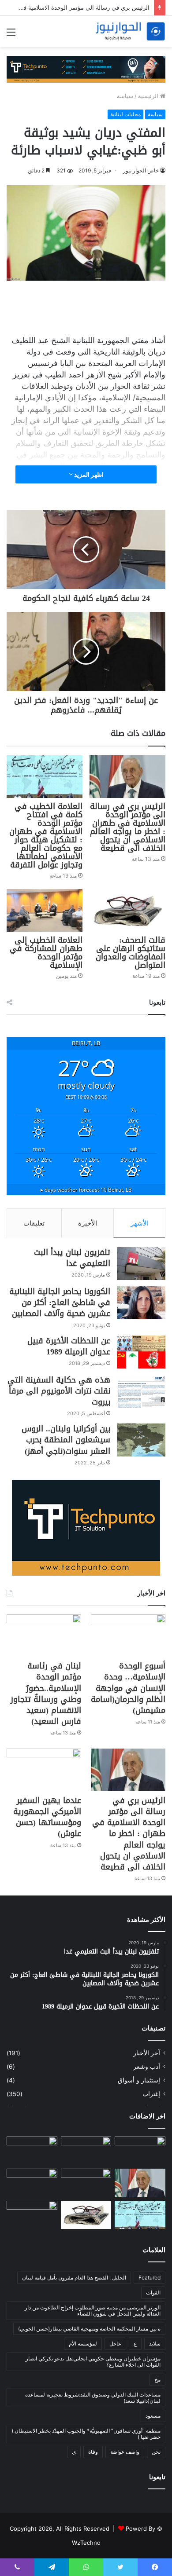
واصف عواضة (125, 2452)
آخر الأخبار (147, 2053)
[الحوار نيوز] (130, 31)
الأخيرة (88, 1223)
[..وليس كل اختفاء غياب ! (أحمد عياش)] (32, 2215)
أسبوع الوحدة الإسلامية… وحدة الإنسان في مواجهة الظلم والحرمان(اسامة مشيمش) (128, 1688)
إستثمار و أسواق (139, 2080)
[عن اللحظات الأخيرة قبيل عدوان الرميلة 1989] (141, 1352)
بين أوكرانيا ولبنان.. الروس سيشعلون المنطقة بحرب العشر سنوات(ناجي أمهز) (66, 1440)
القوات (153, 2292)
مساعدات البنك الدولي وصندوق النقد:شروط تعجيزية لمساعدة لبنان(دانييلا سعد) (93, 2398)
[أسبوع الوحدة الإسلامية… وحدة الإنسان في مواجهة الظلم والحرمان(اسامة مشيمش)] (128, 1635)
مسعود (153, 2416)
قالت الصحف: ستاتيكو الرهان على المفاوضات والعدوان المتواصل (131, 953)
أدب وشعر (147, 2067)
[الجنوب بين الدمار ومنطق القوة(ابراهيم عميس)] (32, 2183)
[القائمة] (11, 35)
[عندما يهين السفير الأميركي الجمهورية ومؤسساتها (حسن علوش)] (44, 1769)
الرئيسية (149, 96)
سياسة (125, 96)
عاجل (115, 2344)
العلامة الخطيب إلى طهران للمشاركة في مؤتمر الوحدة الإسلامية (46, 953)
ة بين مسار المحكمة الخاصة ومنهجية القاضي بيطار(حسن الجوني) (89, 2329)
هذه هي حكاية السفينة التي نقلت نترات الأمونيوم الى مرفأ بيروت (59, 1391)
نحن (156, 2452)
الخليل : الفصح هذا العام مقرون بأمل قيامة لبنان (74, 2278)
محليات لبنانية (125, 114)
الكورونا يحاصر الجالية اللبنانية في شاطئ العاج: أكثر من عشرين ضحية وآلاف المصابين (60, 1303)
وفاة (93, 2452)
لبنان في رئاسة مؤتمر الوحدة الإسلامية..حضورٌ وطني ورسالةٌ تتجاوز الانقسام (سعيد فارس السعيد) (46, 1694)
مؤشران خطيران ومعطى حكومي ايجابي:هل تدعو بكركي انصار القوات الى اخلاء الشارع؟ (93, 2362)
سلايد (155, 2344)
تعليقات (34, 1223)
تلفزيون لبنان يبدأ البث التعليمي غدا (72, 1258)
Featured (150, 2278)
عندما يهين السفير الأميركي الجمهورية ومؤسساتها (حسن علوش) (47, 1817)
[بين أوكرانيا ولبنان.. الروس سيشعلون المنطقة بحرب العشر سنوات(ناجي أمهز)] (141, 1440)
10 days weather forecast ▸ (86, 1189)
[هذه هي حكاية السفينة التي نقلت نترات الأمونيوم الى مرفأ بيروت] (141, 1391)
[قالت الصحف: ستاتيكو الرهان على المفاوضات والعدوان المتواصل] (127, 910)
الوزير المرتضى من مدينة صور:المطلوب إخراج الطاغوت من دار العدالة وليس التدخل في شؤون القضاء (93, 2311)
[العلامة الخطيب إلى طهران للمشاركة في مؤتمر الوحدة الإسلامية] (45, 910)
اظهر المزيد (88, 474)
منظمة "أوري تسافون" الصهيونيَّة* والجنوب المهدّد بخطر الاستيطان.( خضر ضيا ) (86, 2434)
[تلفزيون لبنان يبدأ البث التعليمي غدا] (141, 1264)
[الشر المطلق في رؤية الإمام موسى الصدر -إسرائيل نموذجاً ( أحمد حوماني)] (140, 2151)
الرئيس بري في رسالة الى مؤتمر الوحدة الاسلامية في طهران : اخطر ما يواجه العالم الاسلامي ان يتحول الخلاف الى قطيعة (128, 827)
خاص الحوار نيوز (141, 170)
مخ (157, 2380)
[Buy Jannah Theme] (86, 69)
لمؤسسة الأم (83, 2344)
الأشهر (140, 1223)
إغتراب (151, 2094)
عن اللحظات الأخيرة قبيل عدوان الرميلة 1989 (69, 1346)
